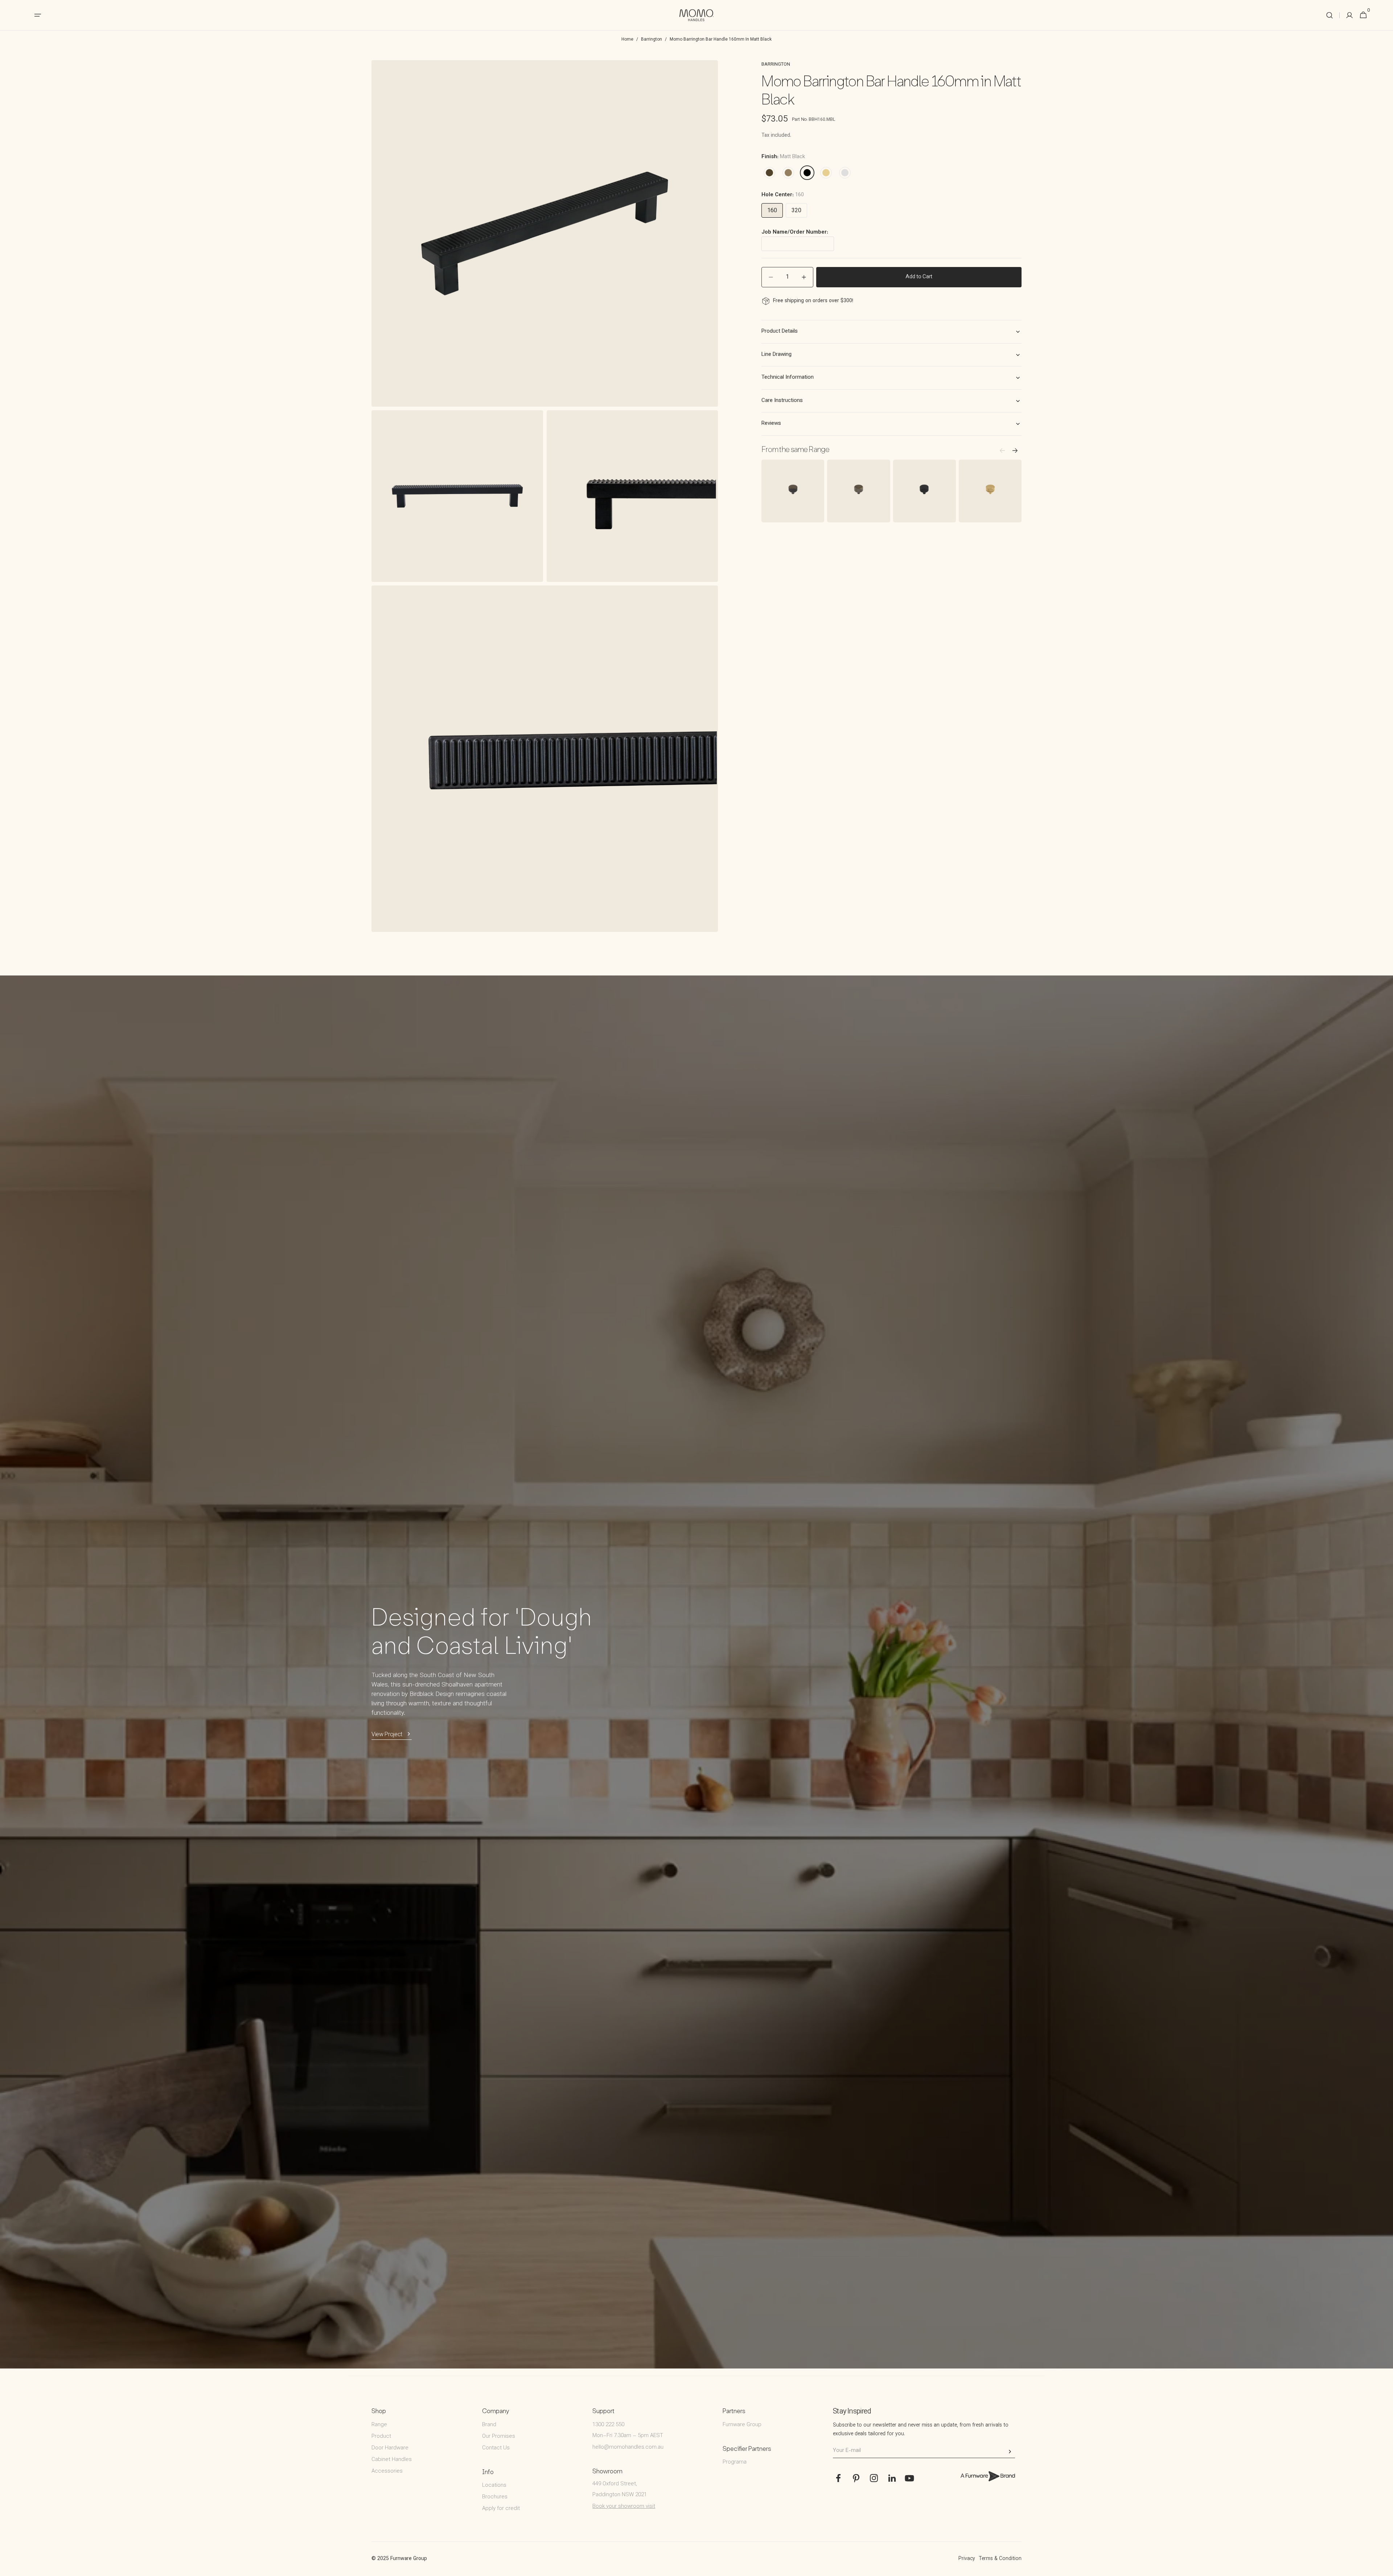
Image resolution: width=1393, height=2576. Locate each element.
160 (772, 211)
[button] (1330, 15)
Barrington (652, 40)
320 (796, 211)
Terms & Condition (1000, 2559)
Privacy (967, 2559)
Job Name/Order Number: (795, 233)
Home (627, 40)
